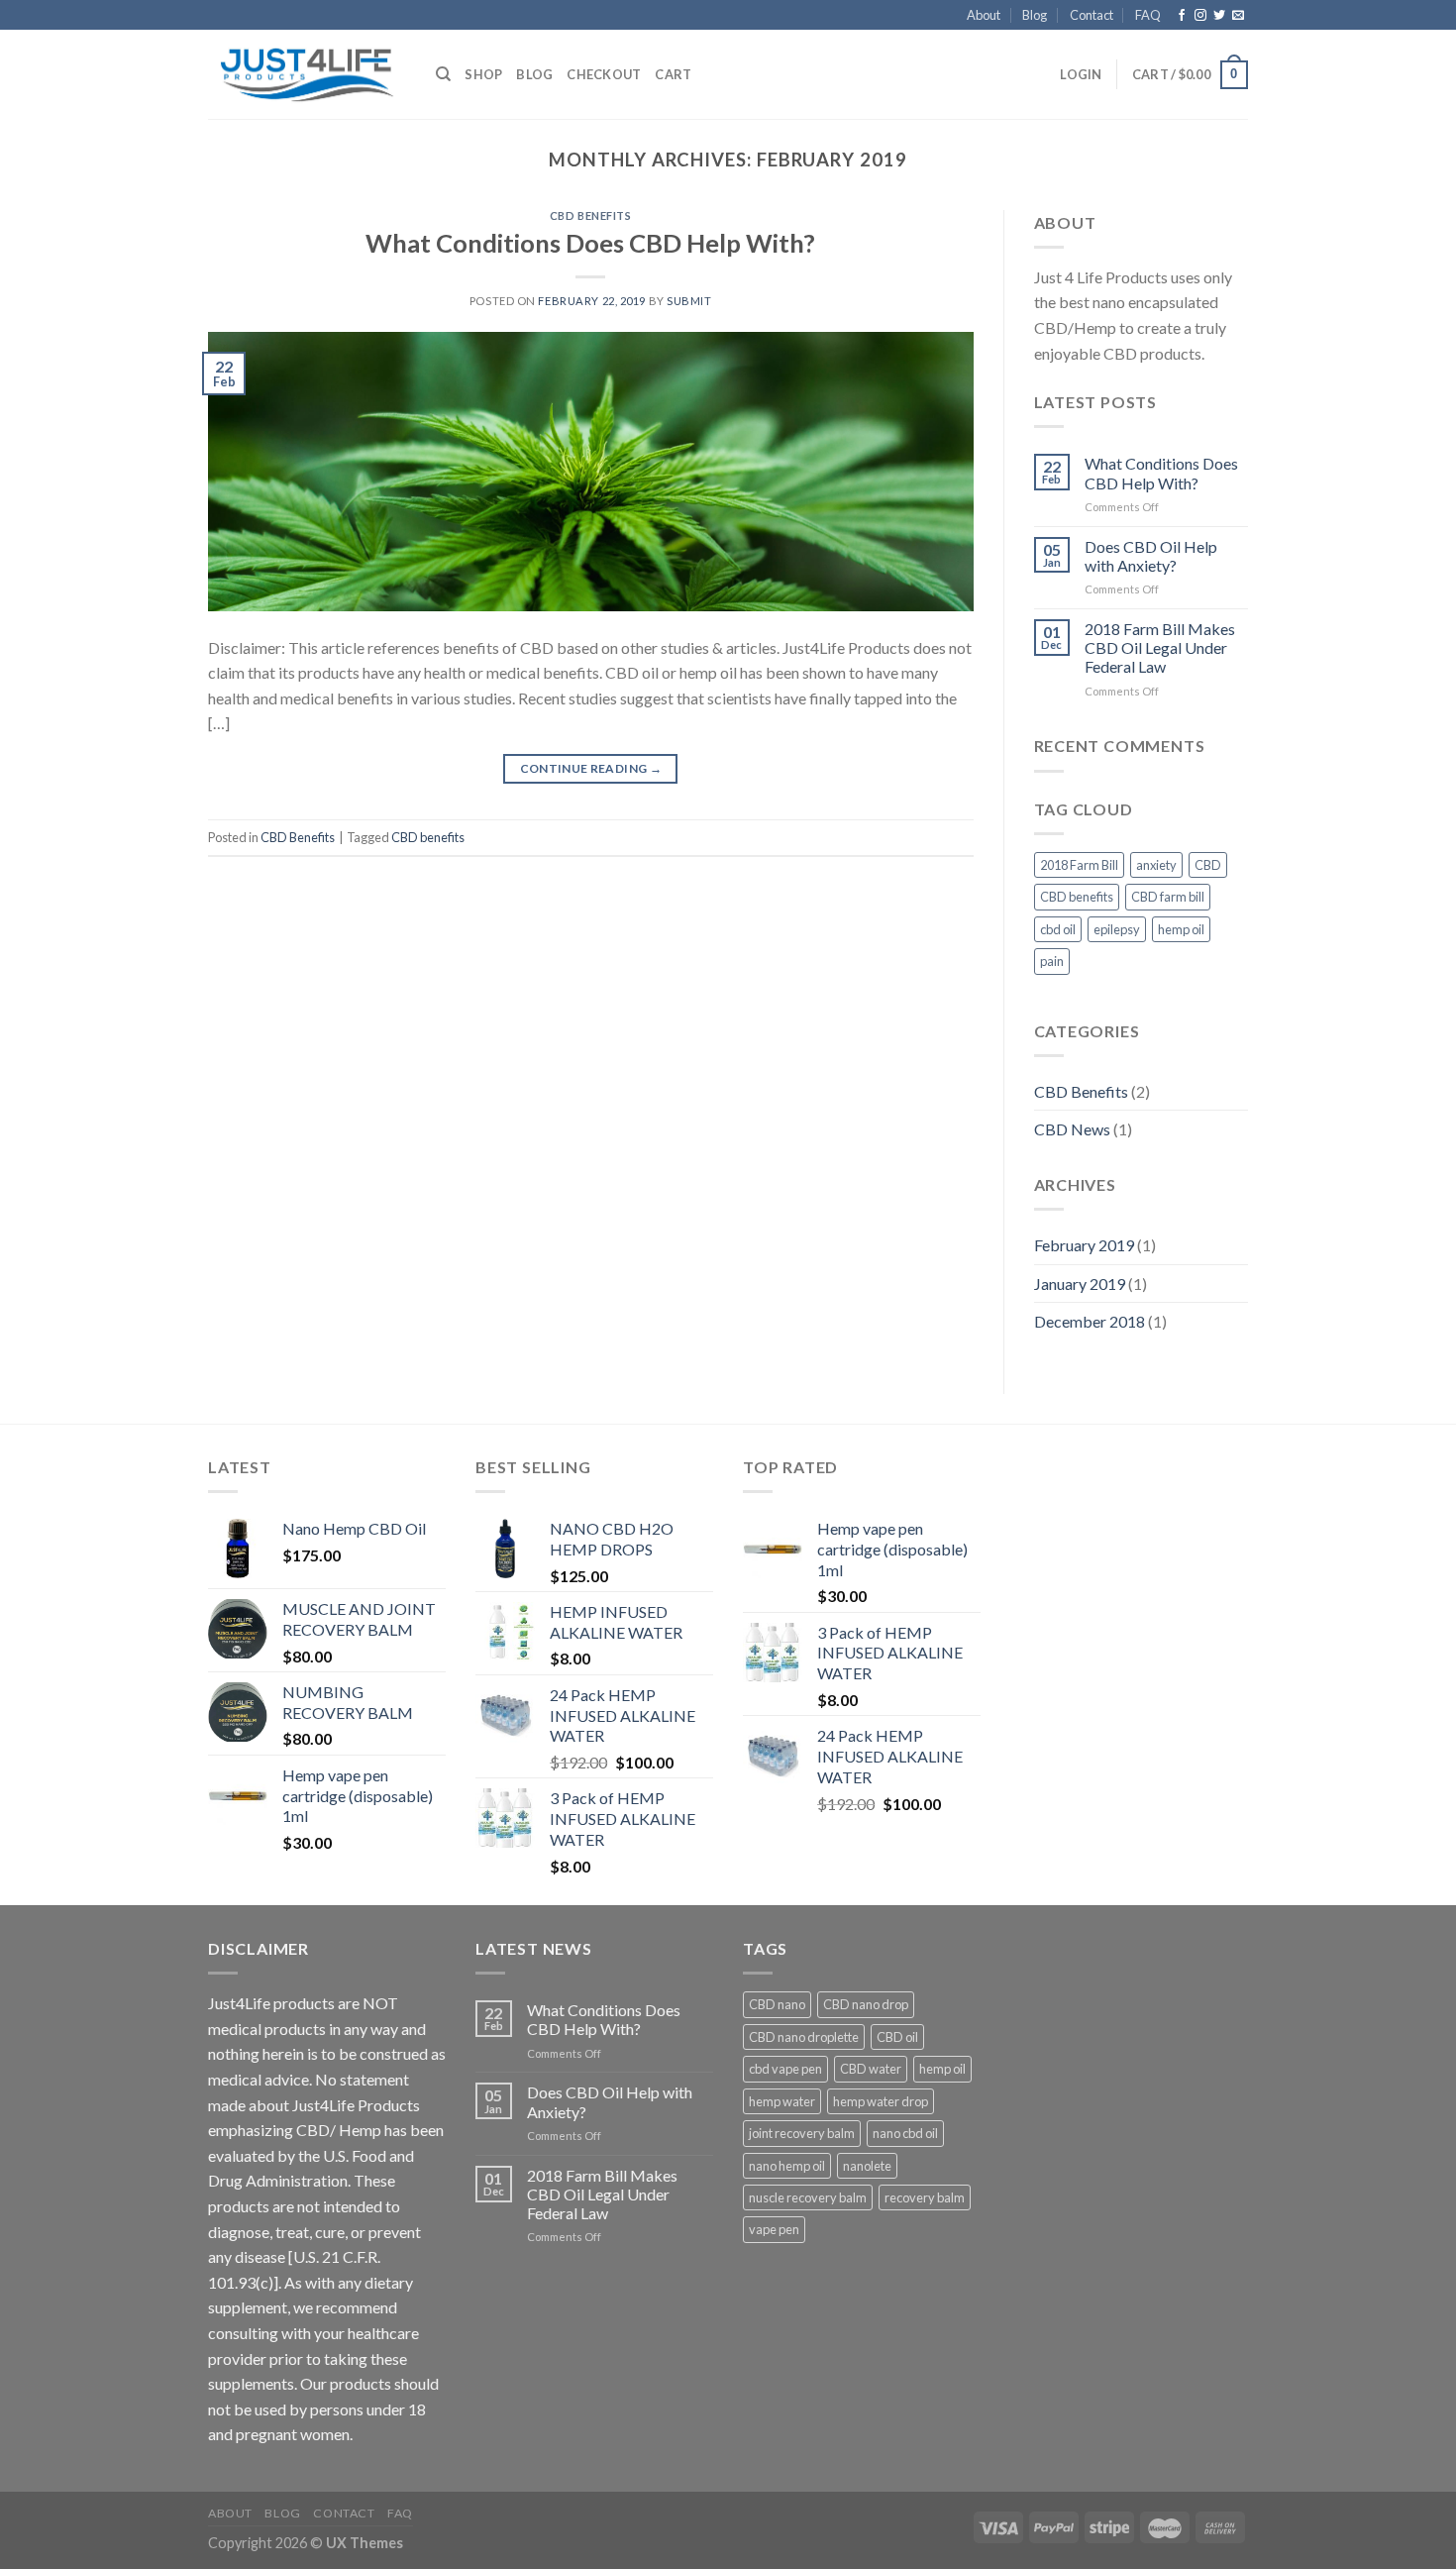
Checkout (604, 74)
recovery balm (925, 2197)
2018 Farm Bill (1079, 865)
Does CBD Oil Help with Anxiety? (1151, 556)
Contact (1092, 15)
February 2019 (1084, 1245)
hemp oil (1181, 929)
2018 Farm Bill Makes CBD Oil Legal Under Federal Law (1160, 647)
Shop (483, 74)
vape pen (774, 2229)
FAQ (1148, 15)
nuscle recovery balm (808, 2197)
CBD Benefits (591, 215)
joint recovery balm (802, 2133)
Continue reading (591, 768)
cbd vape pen (785, 2069)
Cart (673, 74)
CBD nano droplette (804, 2037)
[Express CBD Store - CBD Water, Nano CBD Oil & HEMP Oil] (307, 75)
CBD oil (897, 2037)
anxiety (1156, 865)
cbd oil (1058, 929)
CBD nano (777, 2004)
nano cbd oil (905, 2133)
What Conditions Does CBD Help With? (590, 243)
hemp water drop (881, 2101)
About (984, 15)
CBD (1208, 865)
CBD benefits (428, 837)
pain (1052, 961)
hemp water (782, 2101)
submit (689, 301)
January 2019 (1080, 1284)
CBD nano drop (866, 2004)
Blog (1035, 15)
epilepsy (1117, 929)
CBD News (1072, 1129)
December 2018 (1090, 1321)
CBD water (871, 2069)
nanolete (867, 2166)
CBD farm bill (1168, 897)
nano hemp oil (787, 2166)
